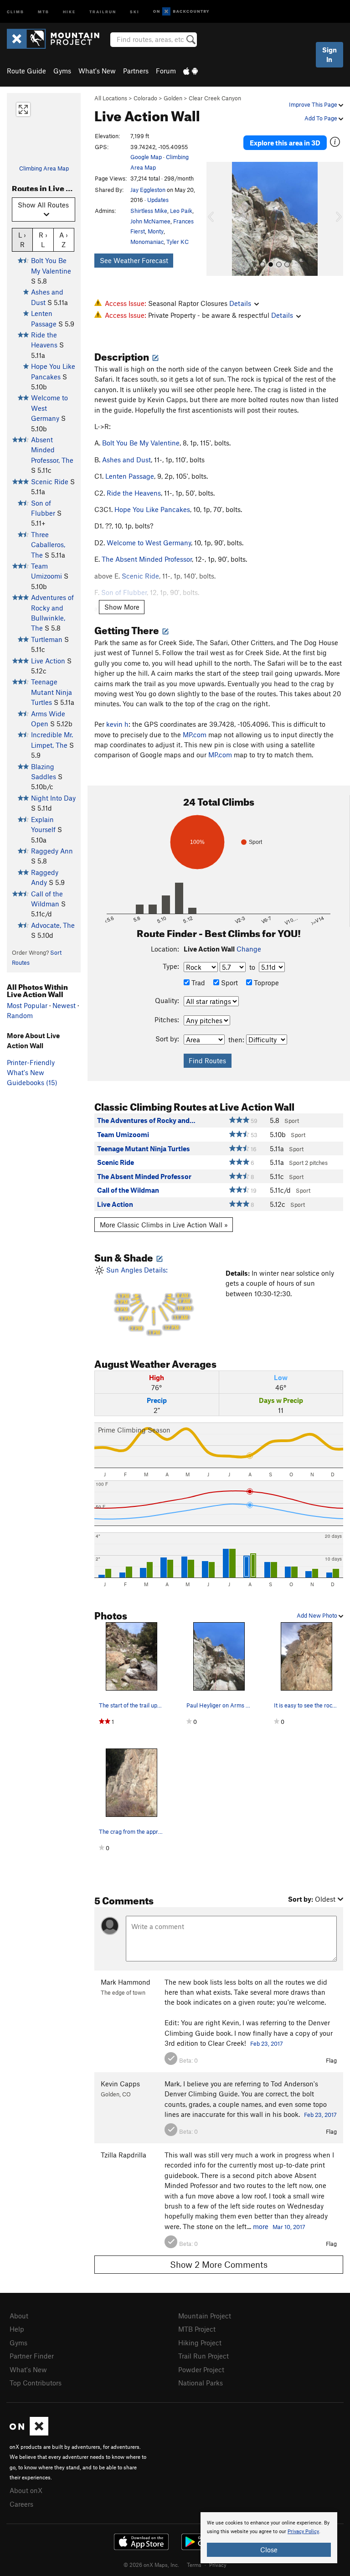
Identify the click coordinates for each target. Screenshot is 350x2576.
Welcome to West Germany (149, 543)
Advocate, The (53, 925)
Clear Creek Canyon (215, 98)
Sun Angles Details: (148, 1301)
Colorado (145, 98)
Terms (194, 2565)
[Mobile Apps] (190, 71)
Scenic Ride (50, 481)
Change (249, 949)
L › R (22, 240)
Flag (331, 2060)
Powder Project (201, 2369)
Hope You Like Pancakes (152, 509)
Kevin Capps (120, 2084)
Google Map (146, 157)
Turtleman (47, 639)
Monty (156, 231)
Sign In (329, 54)
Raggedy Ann (52, 851)
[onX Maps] (29, 2433)
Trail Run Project (203, 2356)
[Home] (58, 39)
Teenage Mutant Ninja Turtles (51, 692)
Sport (229, 983)
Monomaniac (147, 242)
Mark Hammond (126, 1982)
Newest (64, 1005)
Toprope (265, 983)
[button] (216, 219)
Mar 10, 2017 (289, 2227)
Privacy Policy (303, 2532)
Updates (158, 200)
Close (269, 2550)
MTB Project (197, 2329)
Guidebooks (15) (32, 1082)
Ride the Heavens (134, 493)
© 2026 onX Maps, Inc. (151, 2565)
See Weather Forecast (134, 260)
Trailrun (103, 11)
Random (20, 1015)
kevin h (117, 724)
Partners (136, 71)
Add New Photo (318, 1615)
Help (17, 2329)
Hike (69, 11)
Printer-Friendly (31, 1062)
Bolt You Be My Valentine (141, 443)
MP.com (195, 735)
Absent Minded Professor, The (52, 450)
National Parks (201, 2383)
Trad (197, 983)
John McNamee (150, 221)
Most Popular (27, 1005)
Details (240, 303)
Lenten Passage (130, 476)
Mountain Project (205, 2316)
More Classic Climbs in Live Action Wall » (164, 1225)
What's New (97, 71)
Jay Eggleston (148, 190)
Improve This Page (314, 104)
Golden (173, 98)
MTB (44, 11)
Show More (122, 607)
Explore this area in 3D (285, 143)
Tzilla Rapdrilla (124, 2155)
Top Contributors (36, 2383)
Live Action (48, 661)
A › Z (64, 240)
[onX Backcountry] (181, 12)
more (261, 2226)
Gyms (62, 71)
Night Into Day (53, 798)
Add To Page (322, 118)
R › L (43, 240)
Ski (135, 11)
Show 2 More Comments (219, 2264)
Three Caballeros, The (48, 545)
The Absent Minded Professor (147, 559)
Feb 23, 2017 (267, 2043)
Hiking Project (200, 2343)
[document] (269, 2538)
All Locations (111, 98)
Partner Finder (32, 2356)
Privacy (218, 2565)
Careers (21, 2504)
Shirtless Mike (149, 211)
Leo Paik (181, 211)
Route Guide (26, 71)
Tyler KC (178, 242)
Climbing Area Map (44, 168)
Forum (166, 71)
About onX (26, 2490)
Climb (15, 11)
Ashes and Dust (126, 460)
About (19, 2316)
